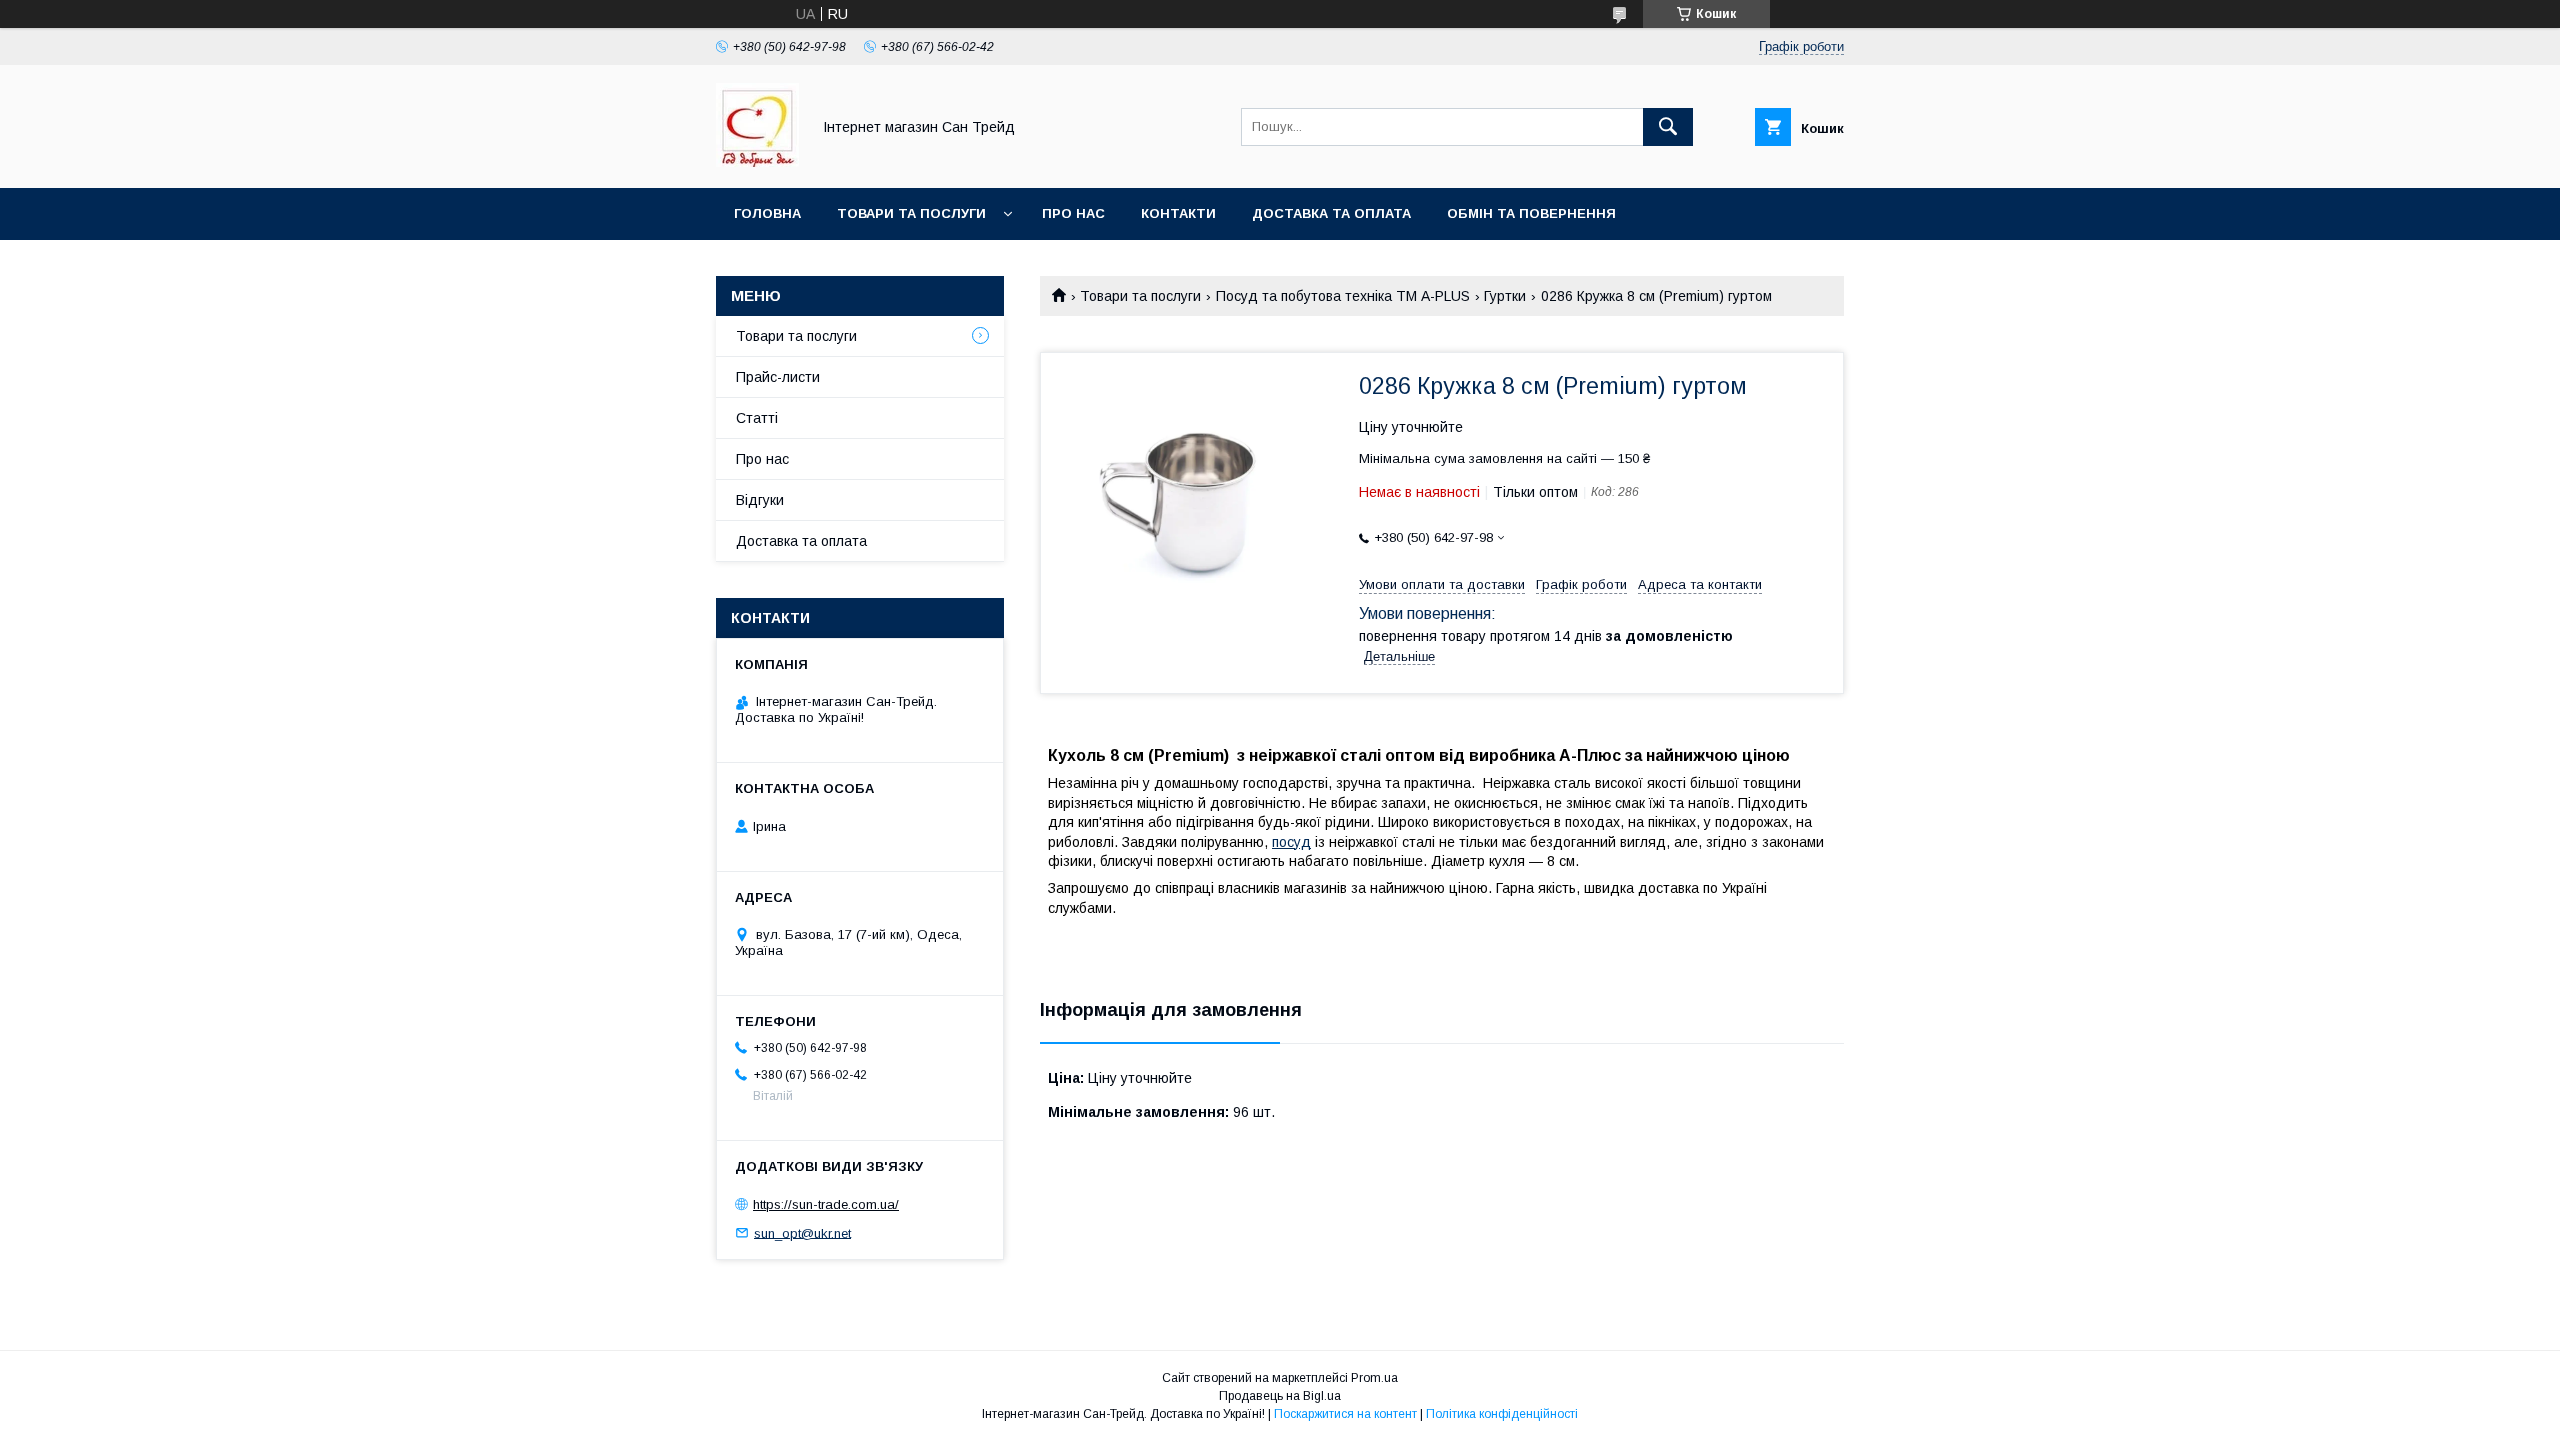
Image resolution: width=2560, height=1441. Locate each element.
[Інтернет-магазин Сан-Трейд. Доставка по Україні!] (757, 162)
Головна (767, 213)
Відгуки (760, 500)
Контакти (1178, 213)
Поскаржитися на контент (1345, 1414)
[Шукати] (1668, 127)
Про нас (1073, 213)
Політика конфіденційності (1502, 1414)
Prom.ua (1374, 1378)
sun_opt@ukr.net (802, 1232)
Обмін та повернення (1531, 213)
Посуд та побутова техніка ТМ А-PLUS (1343, 296)
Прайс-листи (778, 377)
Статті (757, 418)
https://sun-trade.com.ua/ (826, 1204)
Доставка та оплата (1331, 213)
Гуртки (1505, 296)
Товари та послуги (911, 213)
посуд (1291, 842)
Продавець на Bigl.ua (1280, 1396)
